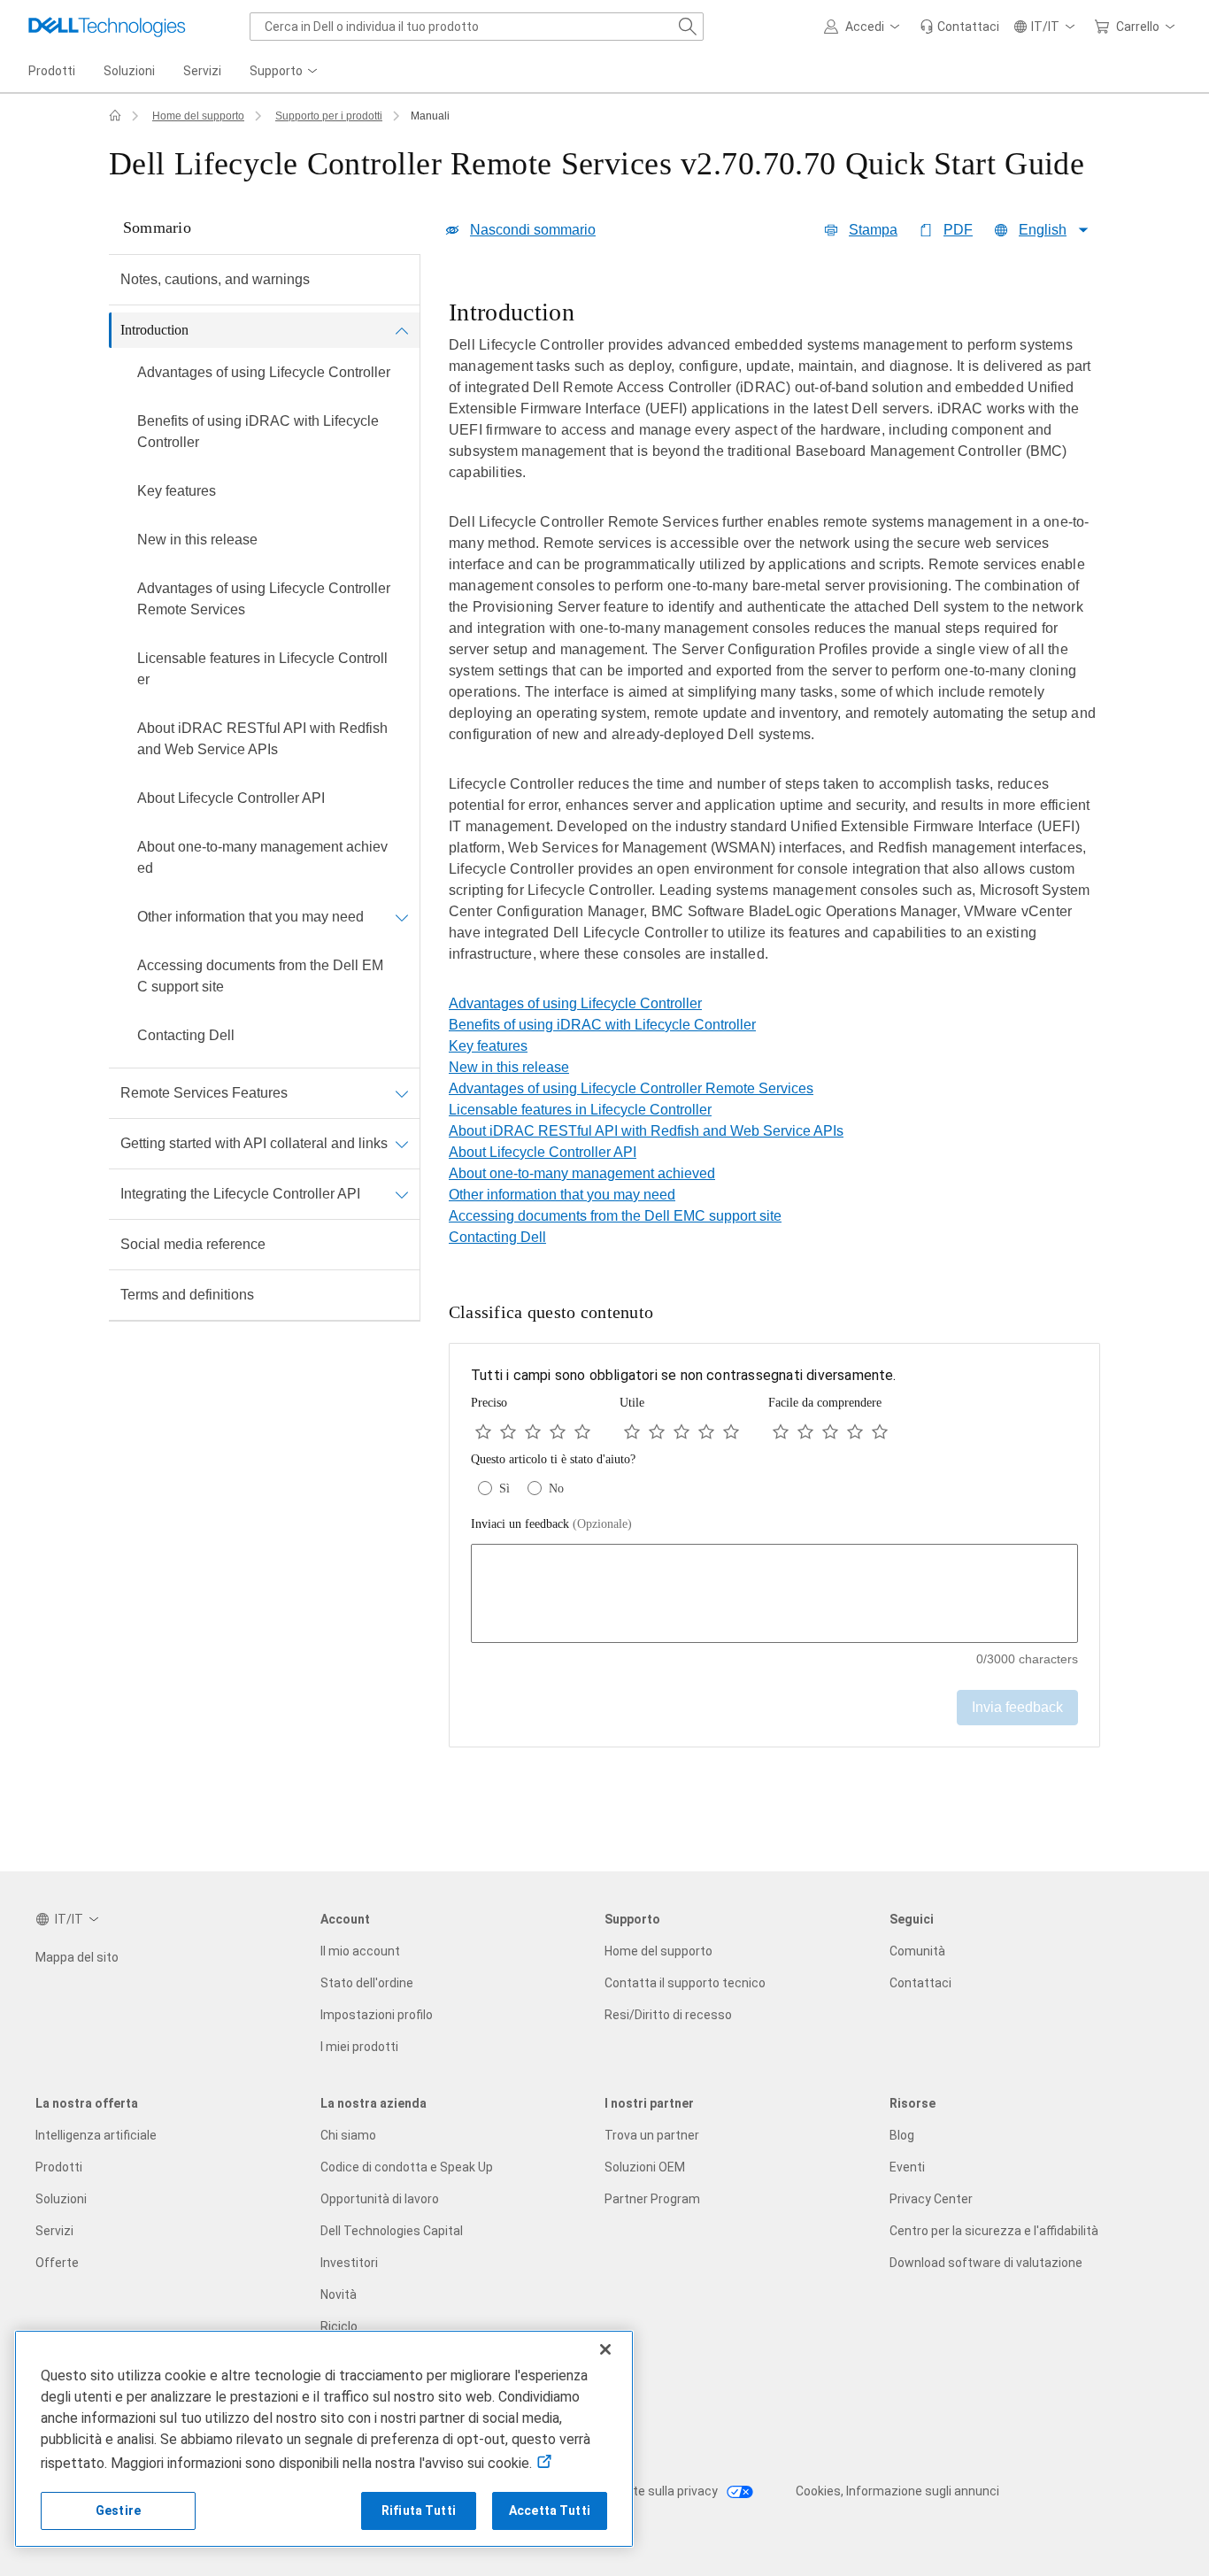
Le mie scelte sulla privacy (645, 2491)
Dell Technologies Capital (392, 2231)
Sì (504, 1489)
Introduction (154, 330)
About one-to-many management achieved (262, 857)
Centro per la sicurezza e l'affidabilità (994, 2231)
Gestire (118, 2510)
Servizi (54, 2231)
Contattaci (920, 1983)
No (556, 1489)
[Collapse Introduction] (402, 330)
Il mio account (360, 1951)
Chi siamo (348, 2135)
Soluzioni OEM (645, 2167)
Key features (177, 491)
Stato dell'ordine (367, 1983)
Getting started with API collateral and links (254, 1143)
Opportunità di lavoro (380, 2199)
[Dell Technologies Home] (107, 27)
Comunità (917, 1951)
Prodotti (59, 2167)
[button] (865, 27)
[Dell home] (115, 116)
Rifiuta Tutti (419, 2510)
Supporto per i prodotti (329, 116)
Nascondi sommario (533, 230)
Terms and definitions (187, 1295)
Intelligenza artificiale (96, 2135)
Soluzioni (61, 2199)
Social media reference (193, 1244)
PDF (958, 230)
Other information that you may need (250, 917)
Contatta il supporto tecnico (685, 1983)
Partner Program (652, 2199)
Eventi (907, 2167)
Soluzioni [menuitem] (129, 71)
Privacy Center (931, 2199)
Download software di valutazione (986, 2263)
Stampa (873, 230)
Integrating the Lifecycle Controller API (240, 1194)
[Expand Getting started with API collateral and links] (402, 1144)
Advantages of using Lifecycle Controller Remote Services (264, 599)
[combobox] (477, 27)
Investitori (349, 2263)
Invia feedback (1017, 1707)
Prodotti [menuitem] (52, 71)
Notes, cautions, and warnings (215, 279)
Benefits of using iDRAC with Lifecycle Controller (258, 432)
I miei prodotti (359, 2047)
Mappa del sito (77, 1957)
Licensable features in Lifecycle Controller (262, 669)
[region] (774, 644)
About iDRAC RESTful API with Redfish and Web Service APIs (262, 739)
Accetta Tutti (550, 2510)
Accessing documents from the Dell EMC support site (260, 976)
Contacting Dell (186, 1035)
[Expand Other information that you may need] (402, 917)
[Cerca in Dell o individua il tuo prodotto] (688, 27)
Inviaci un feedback (551, 1524)
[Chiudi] (605, 2349)
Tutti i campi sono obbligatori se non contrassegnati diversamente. (684, 1375)
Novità (339, 2294)
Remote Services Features (204, 1093)
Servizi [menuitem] (202, 71)
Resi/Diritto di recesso (668, 2015)
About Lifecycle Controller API (231, 798)
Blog (902, 2135)
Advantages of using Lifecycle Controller (264, 372)
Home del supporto (198, 116)
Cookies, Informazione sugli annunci (897, 2491)
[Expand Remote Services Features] (402, 1093)
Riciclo (339, 2326)
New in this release (197, 540)
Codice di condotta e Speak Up (407, 2167)
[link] (959, 27)
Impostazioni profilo (377, 2015)
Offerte (57, 2263)
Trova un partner (652, 2135)
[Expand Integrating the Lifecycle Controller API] (402, 1194)
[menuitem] (285, 72)
